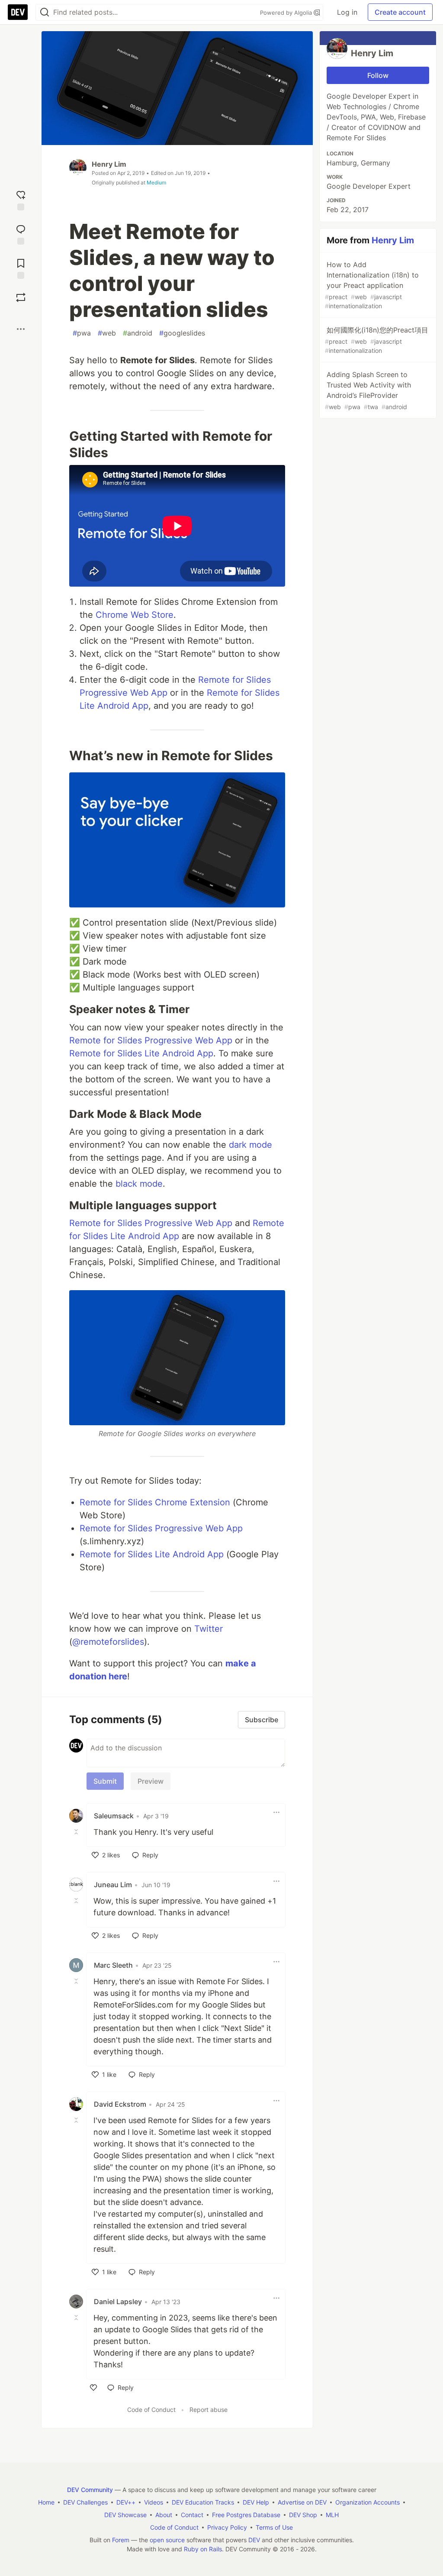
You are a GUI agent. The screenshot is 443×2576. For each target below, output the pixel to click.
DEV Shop (303, 2515)
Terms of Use (274, 2527)
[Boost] (21, 297)
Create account (400, 12)
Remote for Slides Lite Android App (141, 1053)
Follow (378, 75)
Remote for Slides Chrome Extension (155, 1502)
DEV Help (256, 2502)
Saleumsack (114, 1816)
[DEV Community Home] (18, 12)
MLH (332, 2515)
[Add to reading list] (21, 268)
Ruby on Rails (203, 2549)
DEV (254, 2540)
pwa (82, 333)
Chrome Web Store (135, 615)
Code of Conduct (151, 2410)
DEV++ (126, 2502)
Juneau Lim (113, 1885)
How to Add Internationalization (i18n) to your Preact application (372, 285)
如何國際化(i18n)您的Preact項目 (377, 340)
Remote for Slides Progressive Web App (151, 1040)
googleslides (182, 333)
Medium (156, 182)
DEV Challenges (85, 2502)
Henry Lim (109, 164)
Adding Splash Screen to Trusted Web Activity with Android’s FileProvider (368, 390)
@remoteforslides (108, 1642)
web (107, 333)
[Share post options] (21, 329)
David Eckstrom (120, 2104)
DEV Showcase (125, 2515)
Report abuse (209, 2410)
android (138, 333)
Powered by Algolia (287, 13)
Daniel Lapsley (118, 2302)
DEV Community (90, 2490)
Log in (347, 12)
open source (167, 2540)
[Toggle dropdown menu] (276, 1812)
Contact (192, 2515)
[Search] (45, 12)
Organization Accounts (368, 2502)
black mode (139, 1184)
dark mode (250, 1145)
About (164, 2515)
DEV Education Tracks (203, 2502)
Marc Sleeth (113, 1965)
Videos (154, 2502)
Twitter (209, 1629)
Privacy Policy (227, 2527)
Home (46, 2502)
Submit (105, 1781)
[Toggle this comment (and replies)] (77, 1831)
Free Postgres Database (246, 2515)
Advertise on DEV (302, 2502)
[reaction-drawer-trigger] (21, 199)
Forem (121, 2540)
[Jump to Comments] (21, 234)
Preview (151, 1781)
